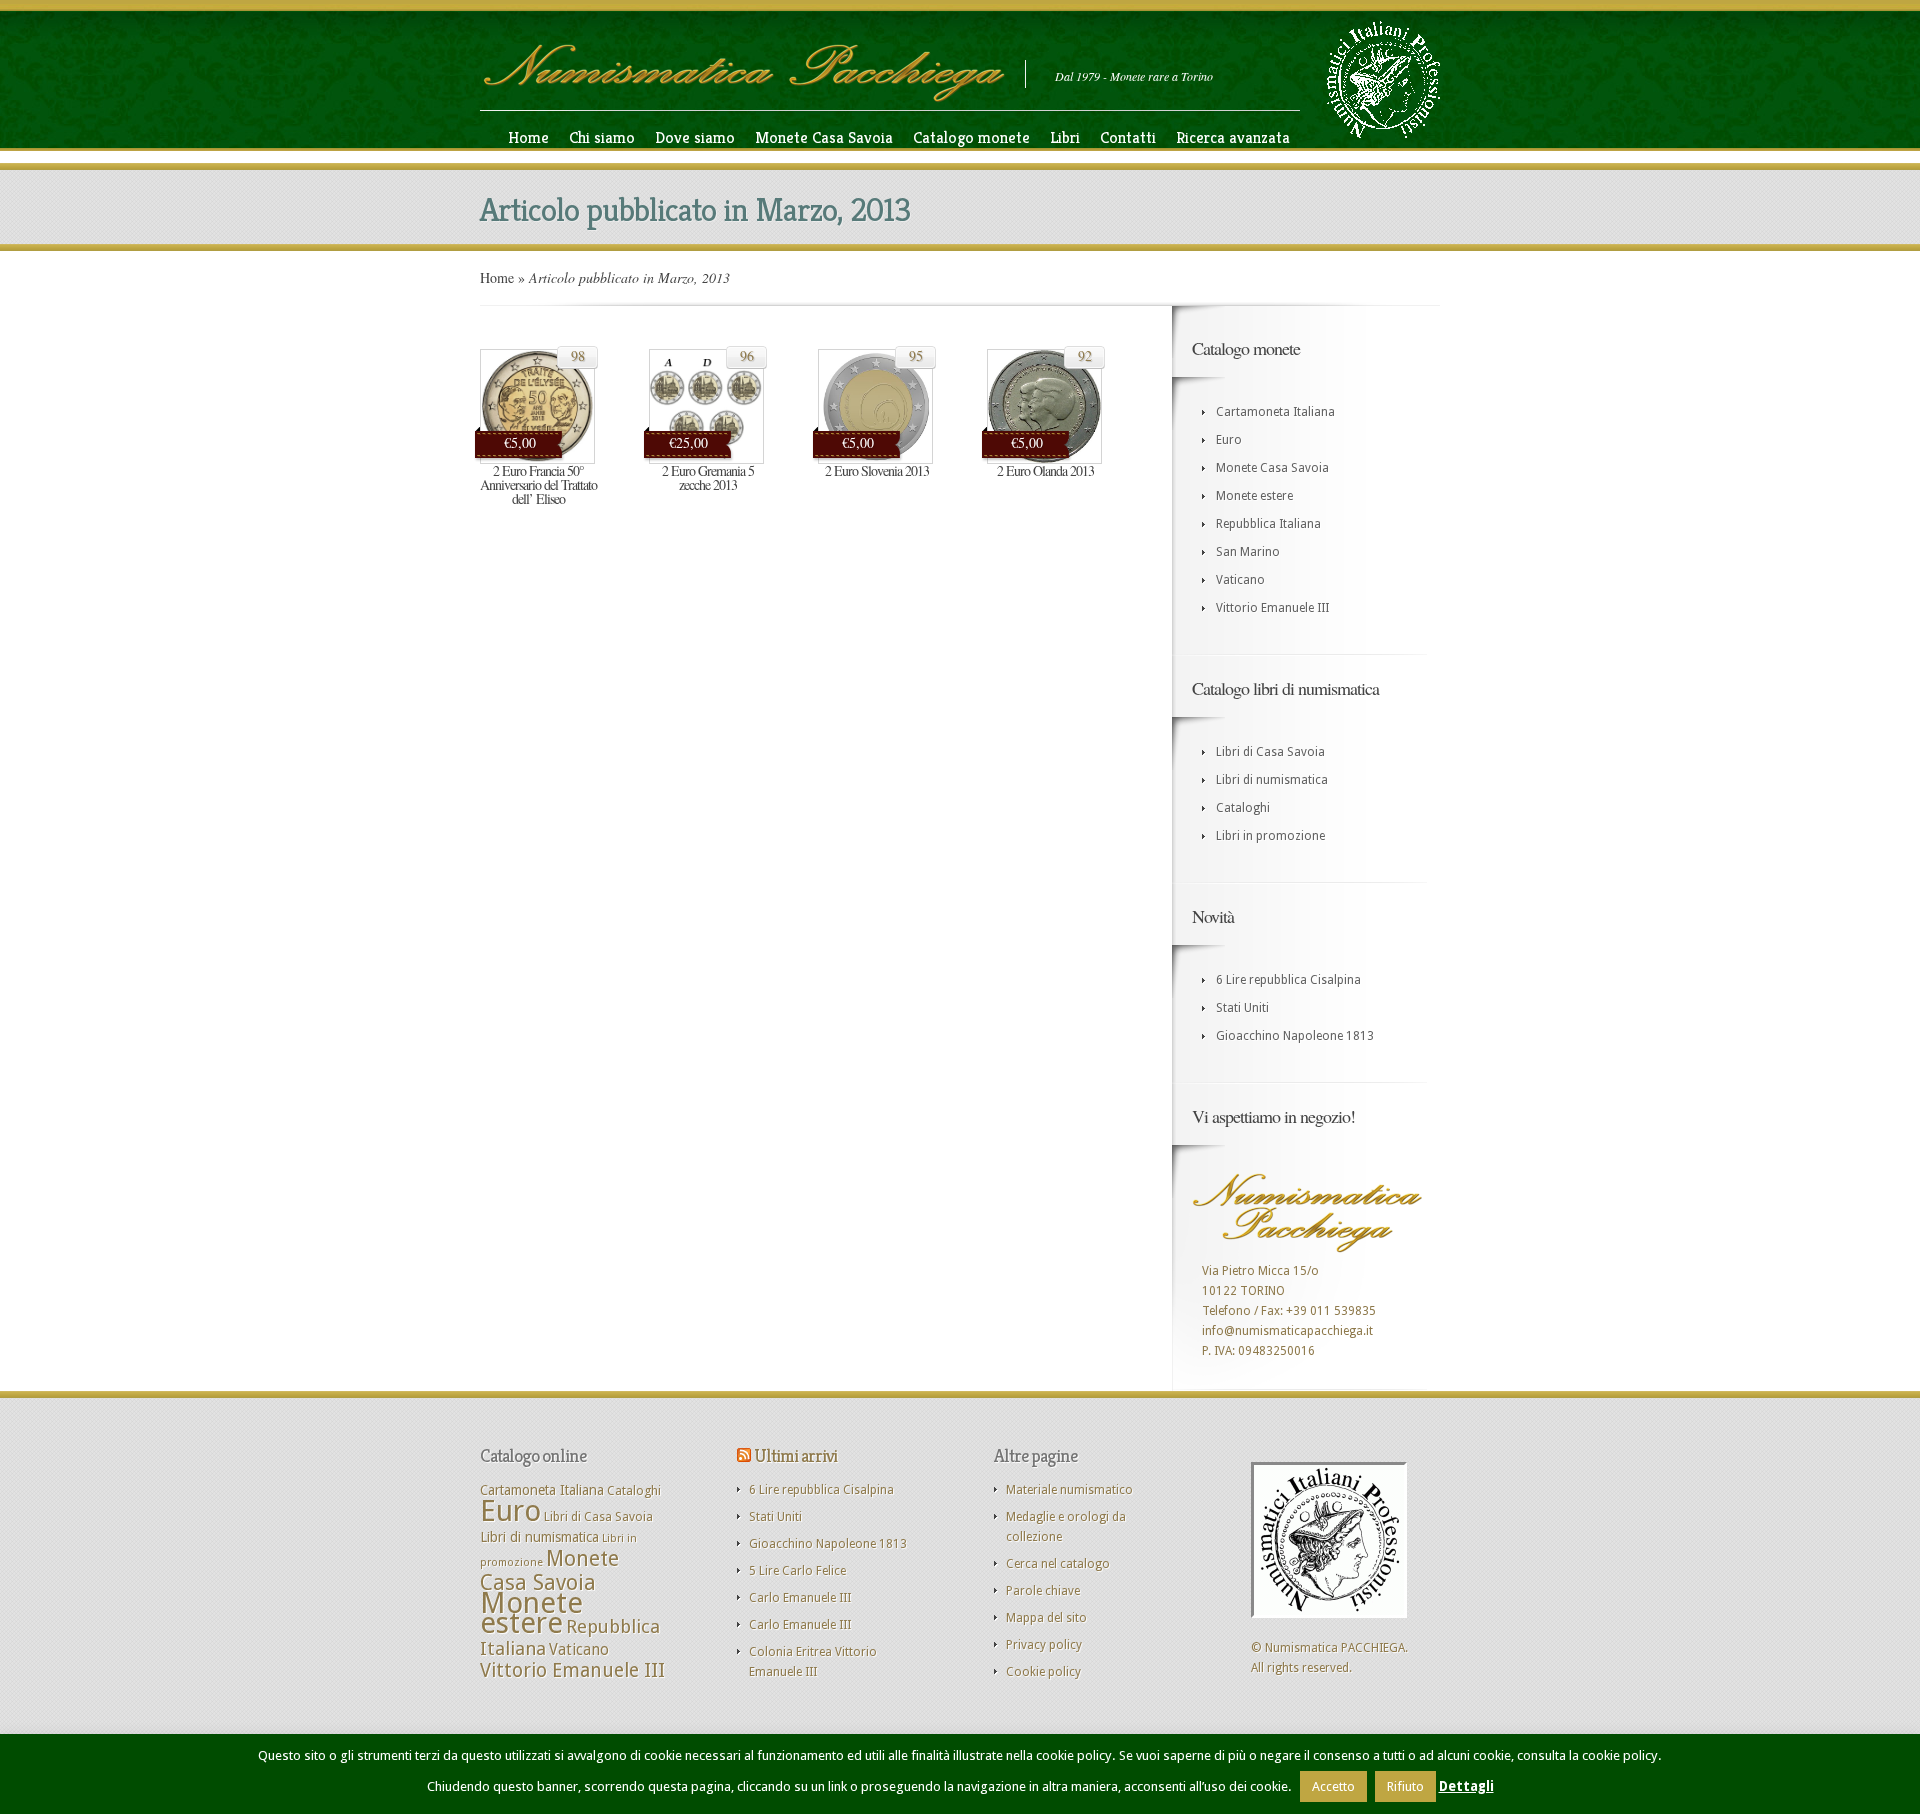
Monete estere (1254, 496)
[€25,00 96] (706, 460)
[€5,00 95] (875, 460)
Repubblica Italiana (1268, 524)
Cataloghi (1243, 808)
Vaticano (1240, 580)
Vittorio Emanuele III (1272, 608)
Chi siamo (602, 137)
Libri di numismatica (1272, 780)
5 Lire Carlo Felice (797, 1571)
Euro (1229, 440)
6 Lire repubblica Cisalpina (1288, 980)
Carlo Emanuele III (800, 1598)
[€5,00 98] (537, 460)
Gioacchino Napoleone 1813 (1295, 1036)
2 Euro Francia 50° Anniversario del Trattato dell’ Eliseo (538, 484)
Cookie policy (1043, 1672)
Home (528, 137)
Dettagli (1466, 1786)
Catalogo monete (971, 137)
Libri (1065, 137)
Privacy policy (1044, 1645)
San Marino (1248, 552)
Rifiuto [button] (1405, 1786)
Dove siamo (695, 137)
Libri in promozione (1270, 836)
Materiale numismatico (1069, 1490)
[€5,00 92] (1044, 460)
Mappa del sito (1046, 1618)
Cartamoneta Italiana (1275, 412)
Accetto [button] (1333, 1786)
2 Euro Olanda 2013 (1045, 470)
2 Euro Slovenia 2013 (877, 470)
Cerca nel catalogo (1058, 1564)
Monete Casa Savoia (824, 137)
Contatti (1128, 137)
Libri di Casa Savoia (1270, 752)
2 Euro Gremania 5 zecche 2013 (708, 477)
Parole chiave (1043, 1591)
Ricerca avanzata (1233, 137)
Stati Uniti (1242, 1008)
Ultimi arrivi (795, 1455)
